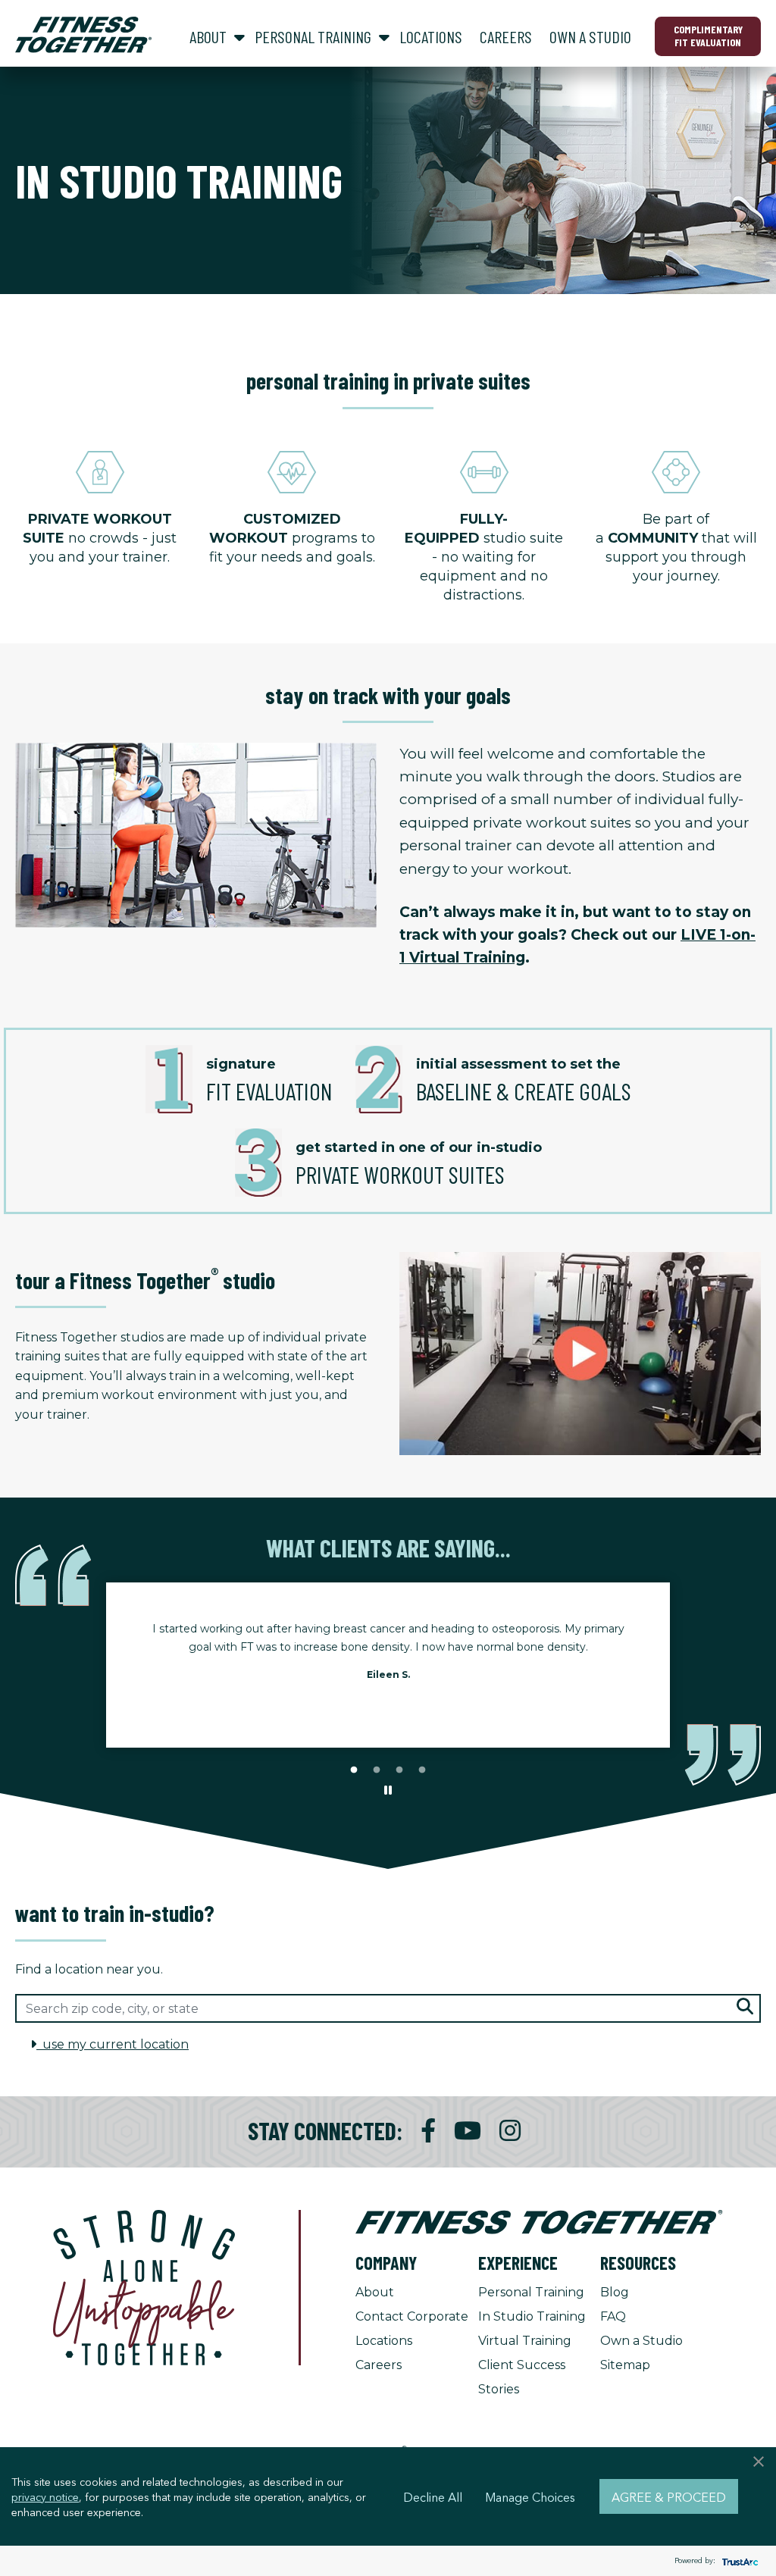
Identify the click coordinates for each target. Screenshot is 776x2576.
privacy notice (45, 2496)
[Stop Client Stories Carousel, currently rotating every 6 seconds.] (388, 1791)
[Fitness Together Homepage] (83, 35)
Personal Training (531, 2292)
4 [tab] (422, 1770)
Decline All (433, 2496)
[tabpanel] (388, 1656)
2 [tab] (377, 1770)
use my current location (113, 2044)
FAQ (613, 2316)
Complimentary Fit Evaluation (708, 36)
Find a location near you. (89, 1969)
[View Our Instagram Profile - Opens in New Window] (510, 2131)
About (375, 2292)
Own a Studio (641, 2341)
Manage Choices (530, 2496)
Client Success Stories (522, 2377)
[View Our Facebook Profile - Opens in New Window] (428, 2131)
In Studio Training (532, 2316)
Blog (615, 2292)
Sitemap (625, 2365)
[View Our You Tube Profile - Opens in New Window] (468, 2131)
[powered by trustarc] (738, 2561)
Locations (384, 2341)
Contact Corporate (412, 2316)
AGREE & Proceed (669, 2496)
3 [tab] (399, 1770)
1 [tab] (354, 1770)
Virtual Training (525, 2341)
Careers (379, 2365)
